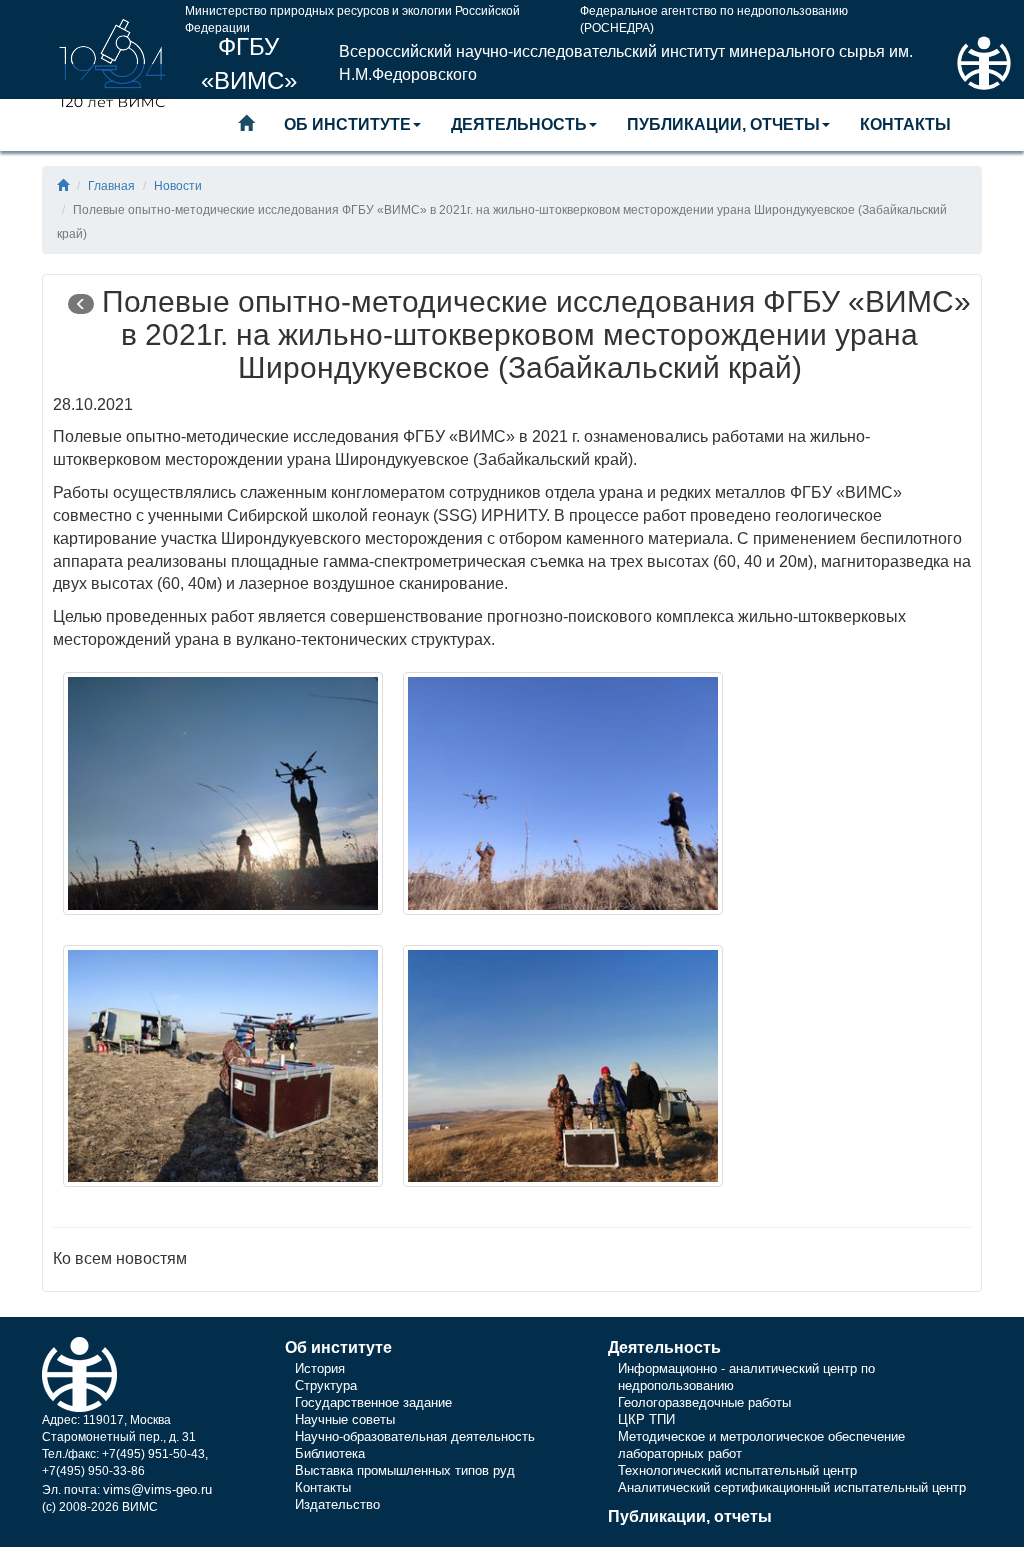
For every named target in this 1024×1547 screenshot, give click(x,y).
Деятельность (519, 124)
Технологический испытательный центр (737, 1470)
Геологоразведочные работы (704, 1402)
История (320, 1368)
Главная (111, 186)
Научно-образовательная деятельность (415, 1436)
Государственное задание (373, 1402)
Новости (178, 186)
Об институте (347, 124)
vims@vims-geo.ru (157, 1489)
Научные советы (345, 1419)
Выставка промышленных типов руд (405, 1470)
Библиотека (330, 1453)
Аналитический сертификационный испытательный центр (792, 1487)
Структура (326, 1385)
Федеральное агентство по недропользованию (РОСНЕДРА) (714, 15)
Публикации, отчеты (723, 124)
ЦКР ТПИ (646, 1419)
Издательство (337, 1504)
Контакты (905, 124)
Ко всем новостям (120, 1258)
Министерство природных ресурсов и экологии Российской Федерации (352, 15)
